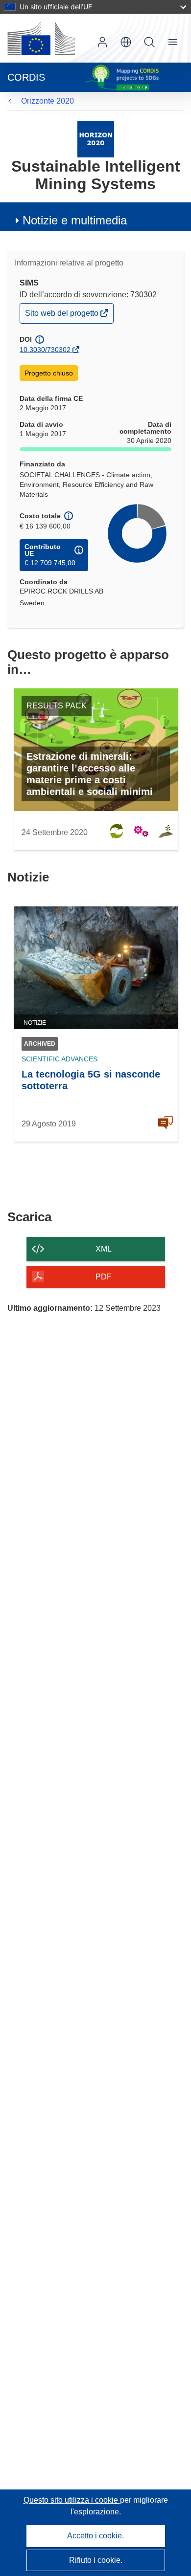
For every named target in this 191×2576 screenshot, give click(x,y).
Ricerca (149, 42)
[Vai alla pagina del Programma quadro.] (96, 139)
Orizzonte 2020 (48, 101)
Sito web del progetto (62, 316)
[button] (126, 42)
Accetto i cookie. (95, 2536)
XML (104, 1249)
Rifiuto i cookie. (96, 2560)
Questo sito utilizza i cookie (72, 2500)
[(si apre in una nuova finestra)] (41, 38)
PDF (104, 1277)
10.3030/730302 (45, 350)
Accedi (102, 42)
